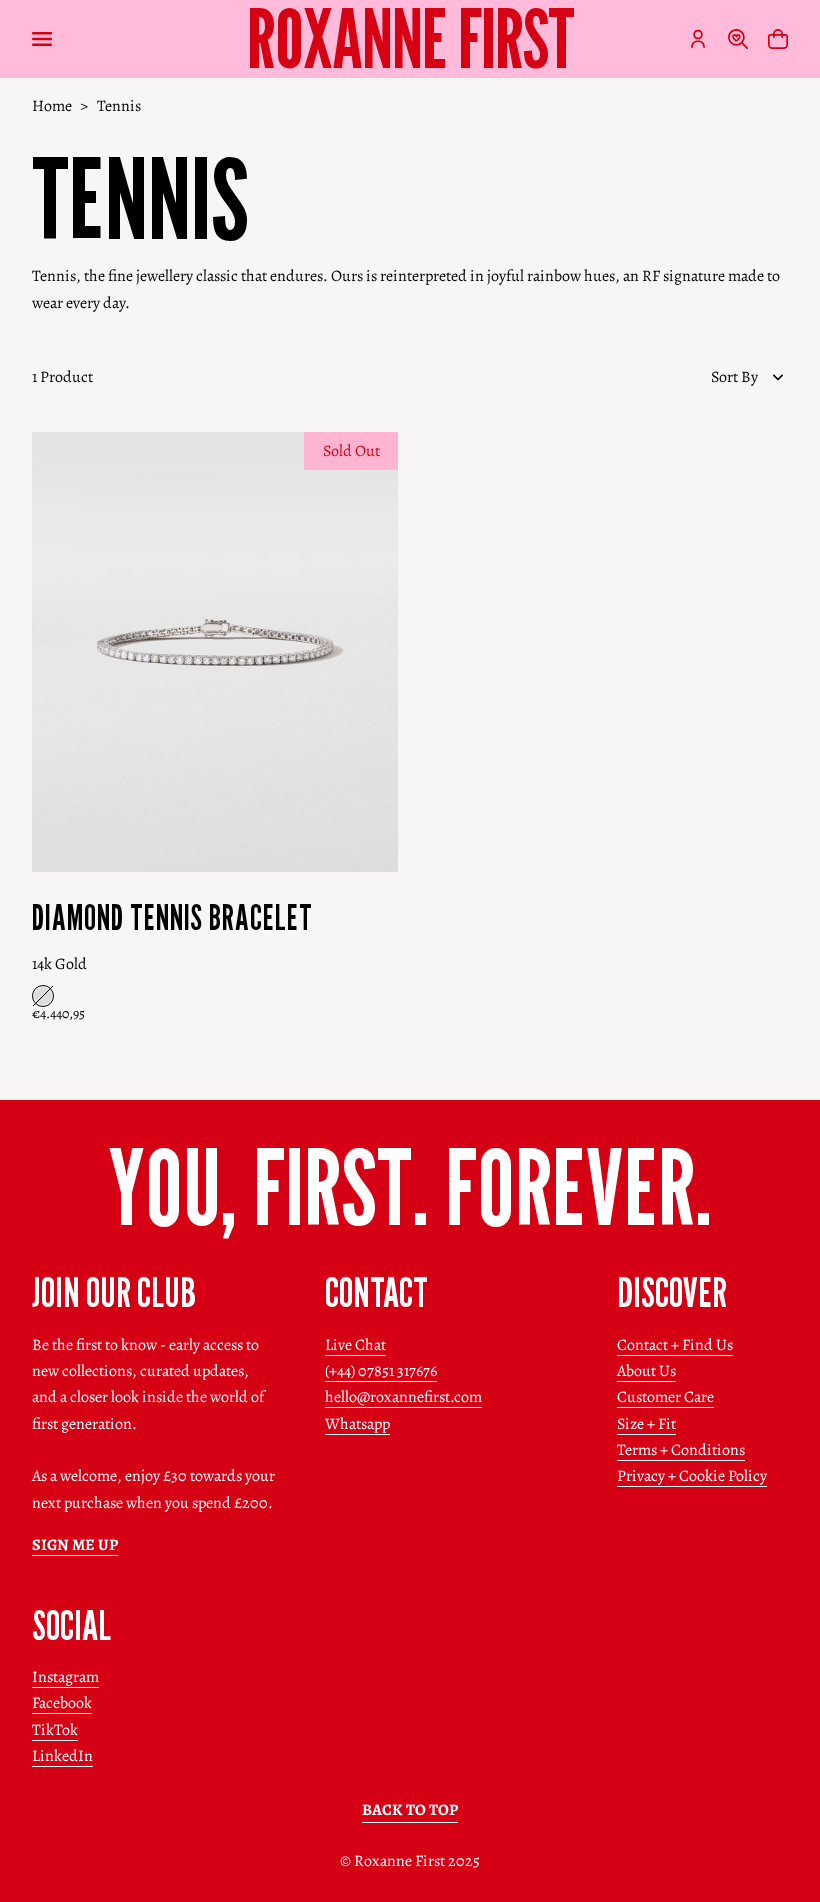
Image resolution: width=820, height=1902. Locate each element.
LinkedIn (62, 1756)
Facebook (62, 1703)
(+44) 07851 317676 (381, 1371)
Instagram (65, 1677)
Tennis (119, 106)
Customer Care (665, 1397)
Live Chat (355, 1345)
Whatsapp (357, 1424)
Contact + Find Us (675, 1345)
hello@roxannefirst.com (403, 1397)
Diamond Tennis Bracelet (172, 917)
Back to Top (410, 1810)
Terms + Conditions (681, 1450)
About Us (646, 1371)
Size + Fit (646, 1424)
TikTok (55, 1730)
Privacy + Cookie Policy (692, 1476)
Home (52, 106)
